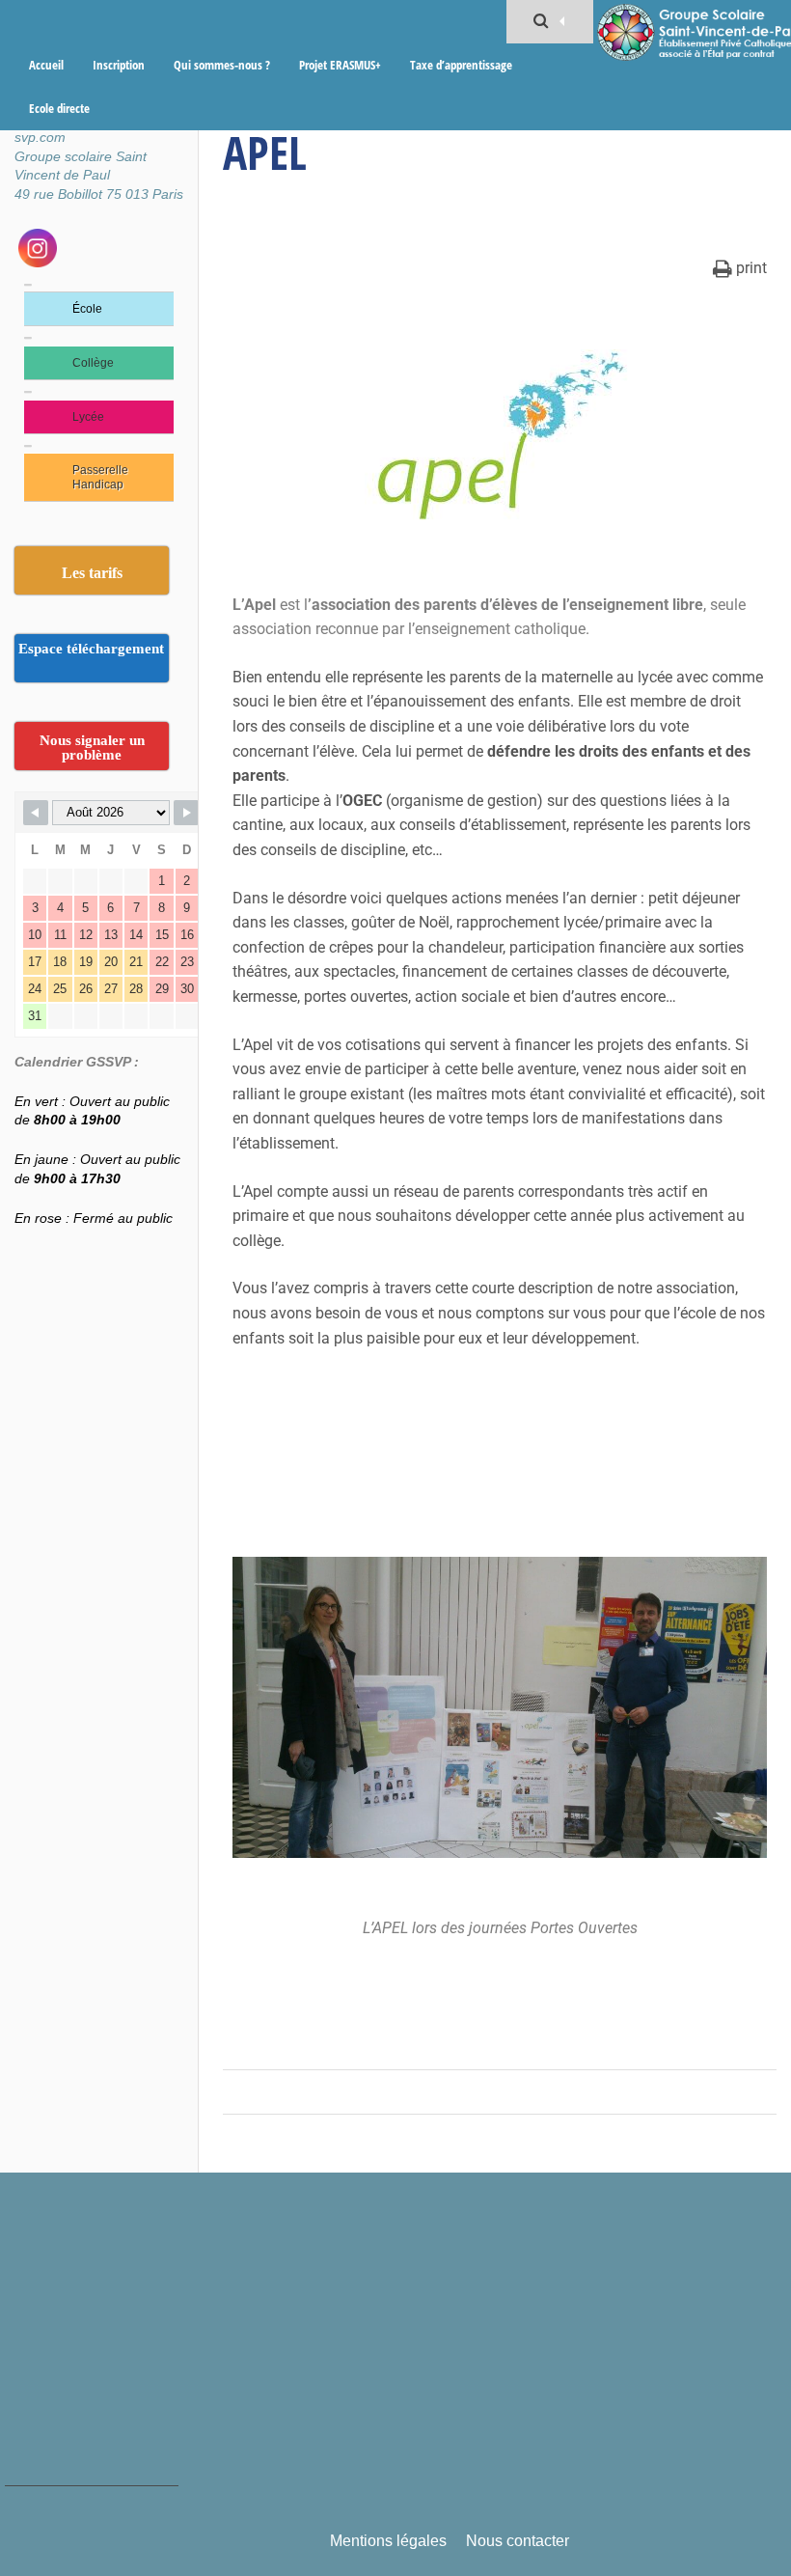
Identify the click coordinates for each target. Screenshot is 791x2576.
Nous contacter (518, 2541)
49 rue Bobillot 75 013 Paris (99, 194)
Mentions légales (388, 2541)
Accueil (46, 65)
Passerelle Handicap (100, 477)
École (87, 309)
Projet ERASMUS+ (340, 65)
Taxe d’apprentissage (461, 65)
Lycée (88, 417)
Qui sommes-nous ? (222, 65)
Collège (93, 363)
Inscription (119, 65)
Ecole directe (59, 108)
